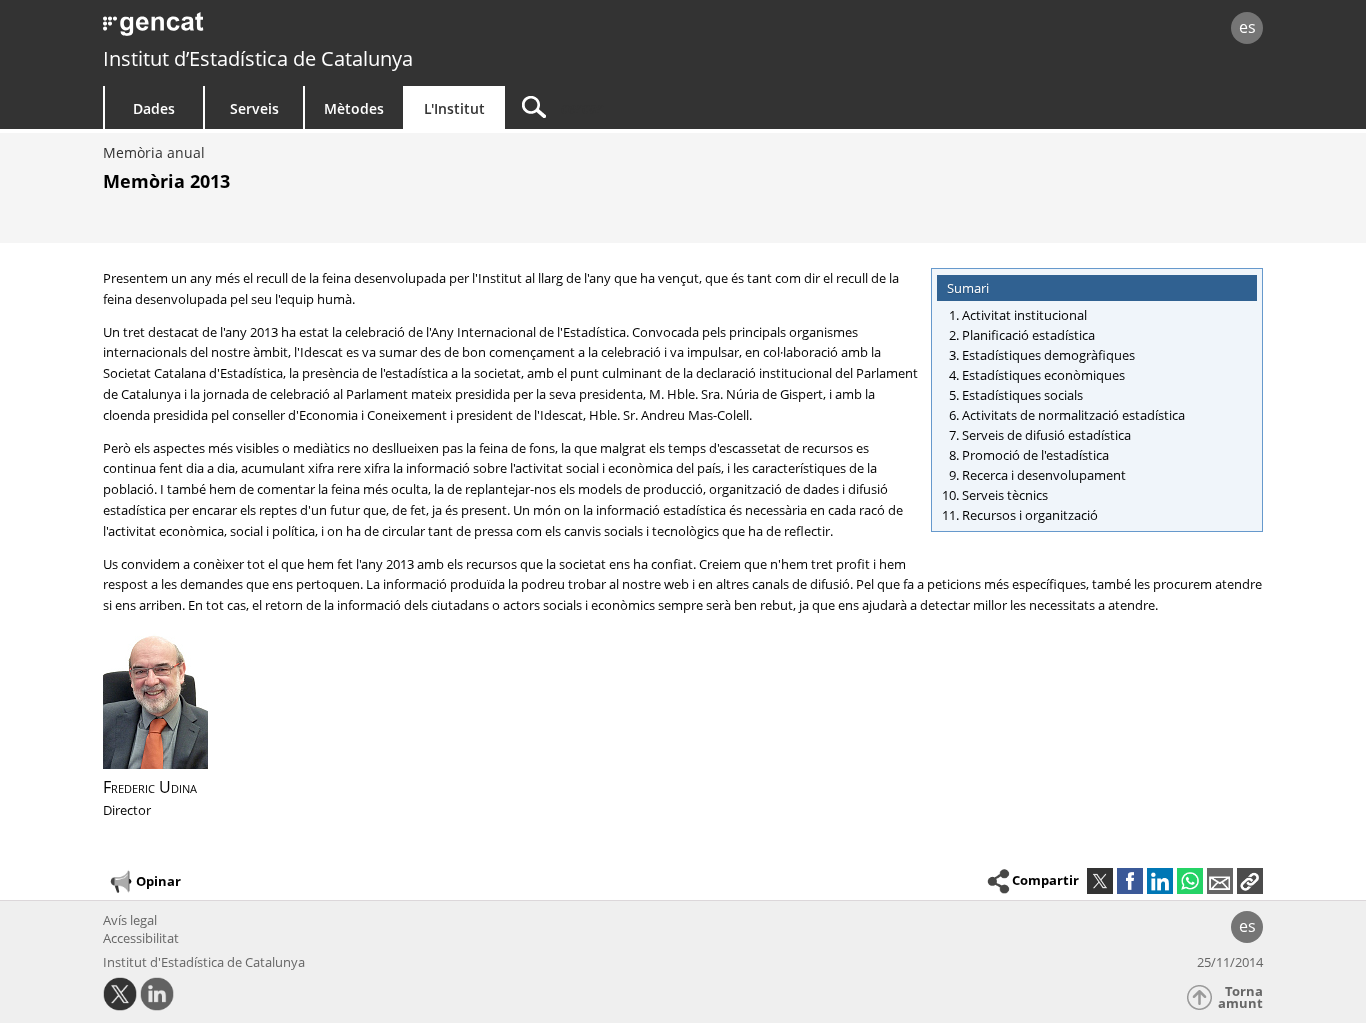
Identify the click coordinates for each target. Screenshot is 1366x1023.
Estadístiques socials (1022, 395)
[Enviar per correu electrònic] (1220, 881)
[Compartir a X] (1100, 881)
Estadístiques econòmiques (1043, 375)
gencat (335, 29)
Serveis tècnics (1005, 495)
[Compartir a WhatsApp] (1190, 881)
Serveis (254, 108)
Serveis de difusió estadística (1046, 435)
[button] (1250, 881)
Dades (154, 108)
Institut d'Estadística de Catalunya (204, 962)
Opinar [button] (158, 881)
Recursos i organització (1030, 515)
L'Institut (454, 108)
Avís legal (130, 920)
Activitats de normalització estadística (1073, 415)
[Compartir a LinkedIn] (1160, 881)
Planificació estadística (1028, 335)
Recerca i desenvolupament (1044, 475)
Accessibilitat (141, 938)
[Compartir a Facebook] (1130, 881)
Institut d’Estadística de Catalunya (258, 58)
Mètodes (354, 108)
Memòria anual (154, 152)
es (1247, 27)
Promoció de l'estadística (1035, 455)
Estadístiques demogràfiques (1048, 355)
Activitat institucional (1024, 315)
